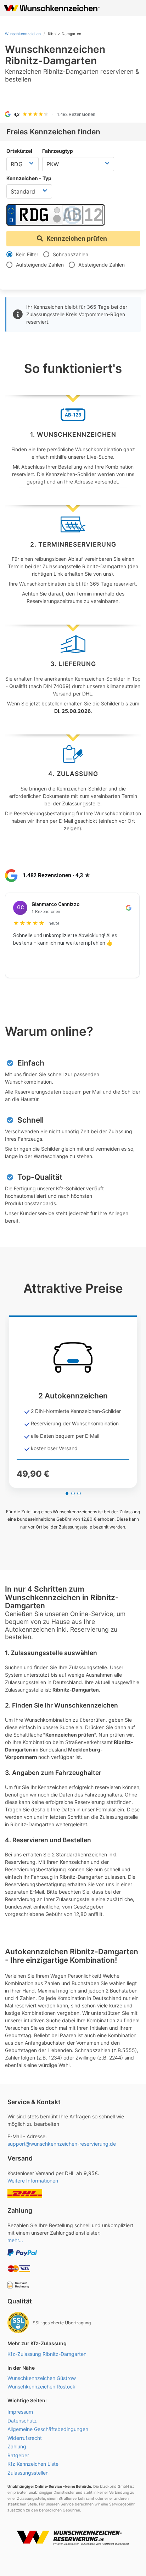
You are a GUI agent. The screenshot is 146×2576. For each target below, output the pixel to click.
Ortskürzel (19, 151)
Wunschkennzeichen (23, 34)
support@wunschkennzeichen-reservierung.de (62, 2144)
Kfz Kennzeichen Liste (33, 2464)
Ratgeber (18, 2455)
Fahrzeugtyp (58, 151)
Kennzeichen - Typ (29, 178)
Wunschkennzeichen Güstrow (42, 2378)
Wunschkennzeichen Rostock (41, 2387)
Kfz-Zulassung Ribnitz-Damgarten (47, 2354)
